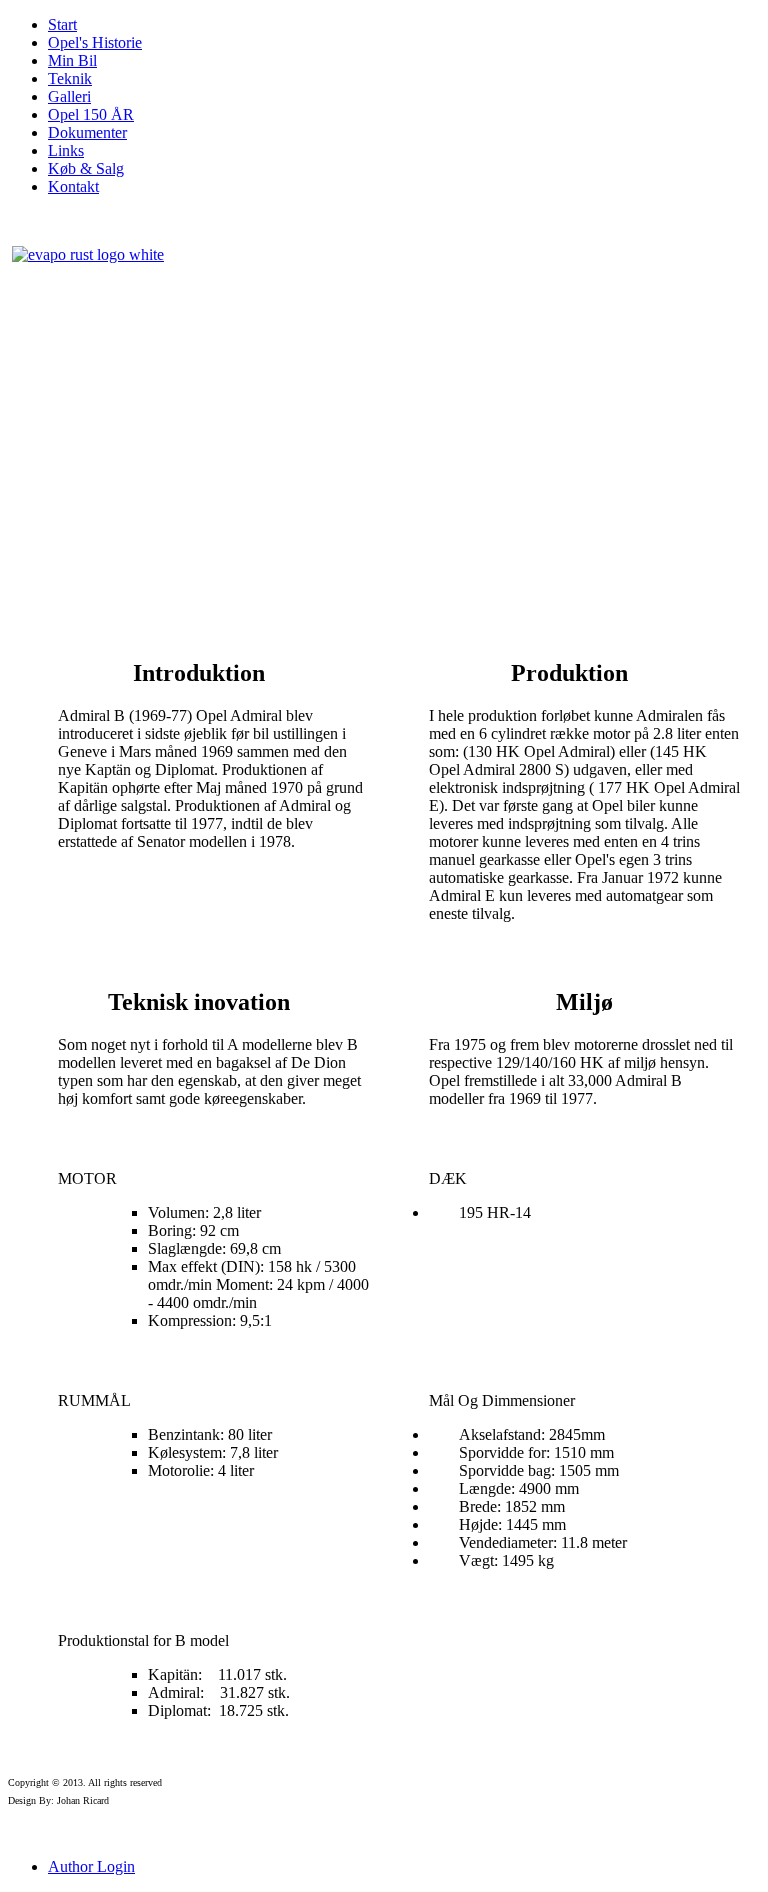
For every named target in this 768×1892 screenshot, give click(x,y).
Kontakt (73, 186)
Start (62, 24)
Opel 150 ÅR (91, 114)
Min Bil (72, 60)
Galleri (69, 96)
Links (66, 150)
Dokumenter (87, 132)
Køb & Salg (86, 168)
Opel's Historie (95, 42)
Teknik (70, 78)
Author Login (91, 1866)
